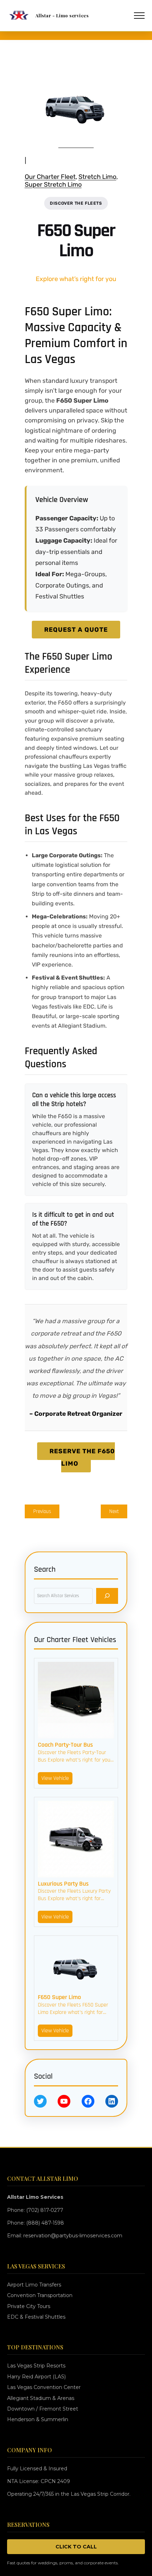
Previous (42, 1511)
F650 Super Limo (59, 1997)
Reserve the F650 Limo (82, 1457)
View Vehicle (55, 1778)
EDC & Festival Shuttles (36, 2317)
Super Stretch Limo (53, 185)
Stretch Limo (97, 177)
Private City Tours (29, 2306)
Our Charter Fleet (50, 177)
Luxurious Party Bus (63, 1884)
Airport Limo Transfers (34, 2285)
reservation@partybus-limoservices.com (73, 2236)
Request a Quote (76, 630)
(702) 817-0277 (45, 2210)
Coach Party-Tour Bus (65, 1745)
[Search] (107, 1596)
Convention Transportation (40, 2295)
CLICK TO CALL (76, 2547)
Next (114, 1511)
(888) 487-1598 (45, 2223)
